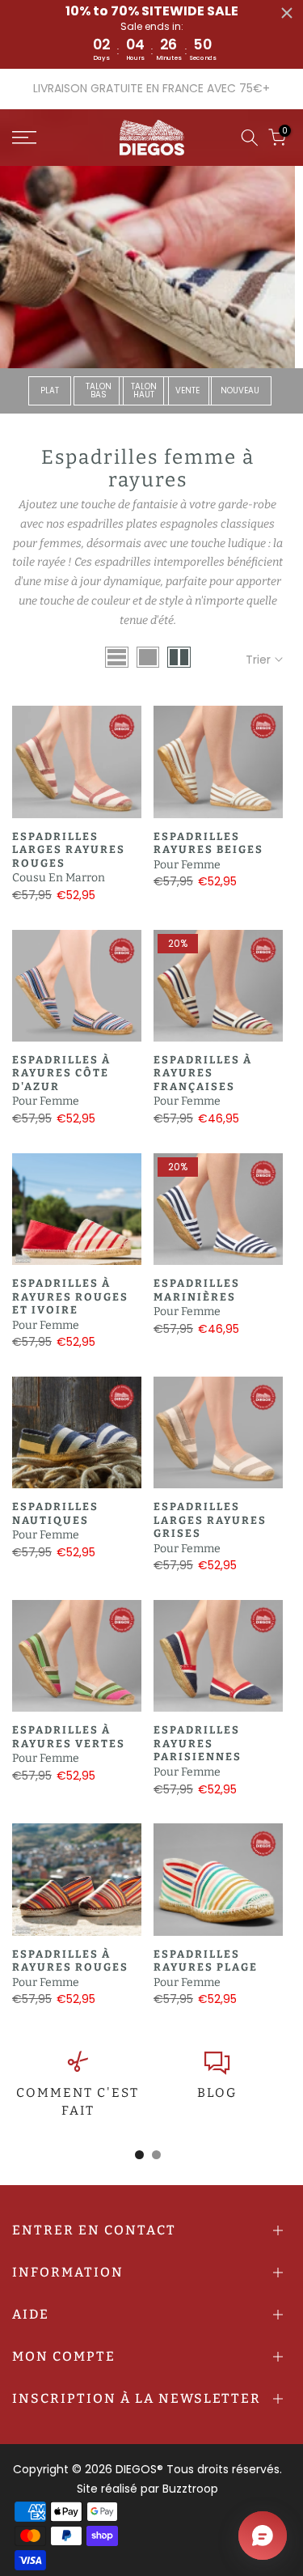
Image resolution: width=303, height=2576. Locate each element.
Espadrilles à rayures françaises (203, 1073)
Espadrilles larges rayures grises (210, 1520)
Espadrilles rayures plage (206, 1961)
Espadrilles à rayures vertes (69, 1737)
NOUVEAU (240, 390)
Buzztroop (190, 2489)
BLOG (217, 2093)
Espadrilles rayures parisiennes (198, 1743)
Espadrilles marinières (197, 1290)
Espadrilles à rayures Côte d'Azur (61, 1073)
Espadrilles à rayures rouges (70, 1961)
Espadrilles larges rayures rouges (69, 850)
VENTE (187, 390)
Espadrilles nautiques (55, 1513)
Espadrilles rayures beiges (208, 843)
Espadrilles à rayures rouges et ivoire (70, 1296)
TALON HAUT (144, 390)
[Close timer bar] (287, 13)
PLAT (50, 390)
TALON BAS (99, 390)
